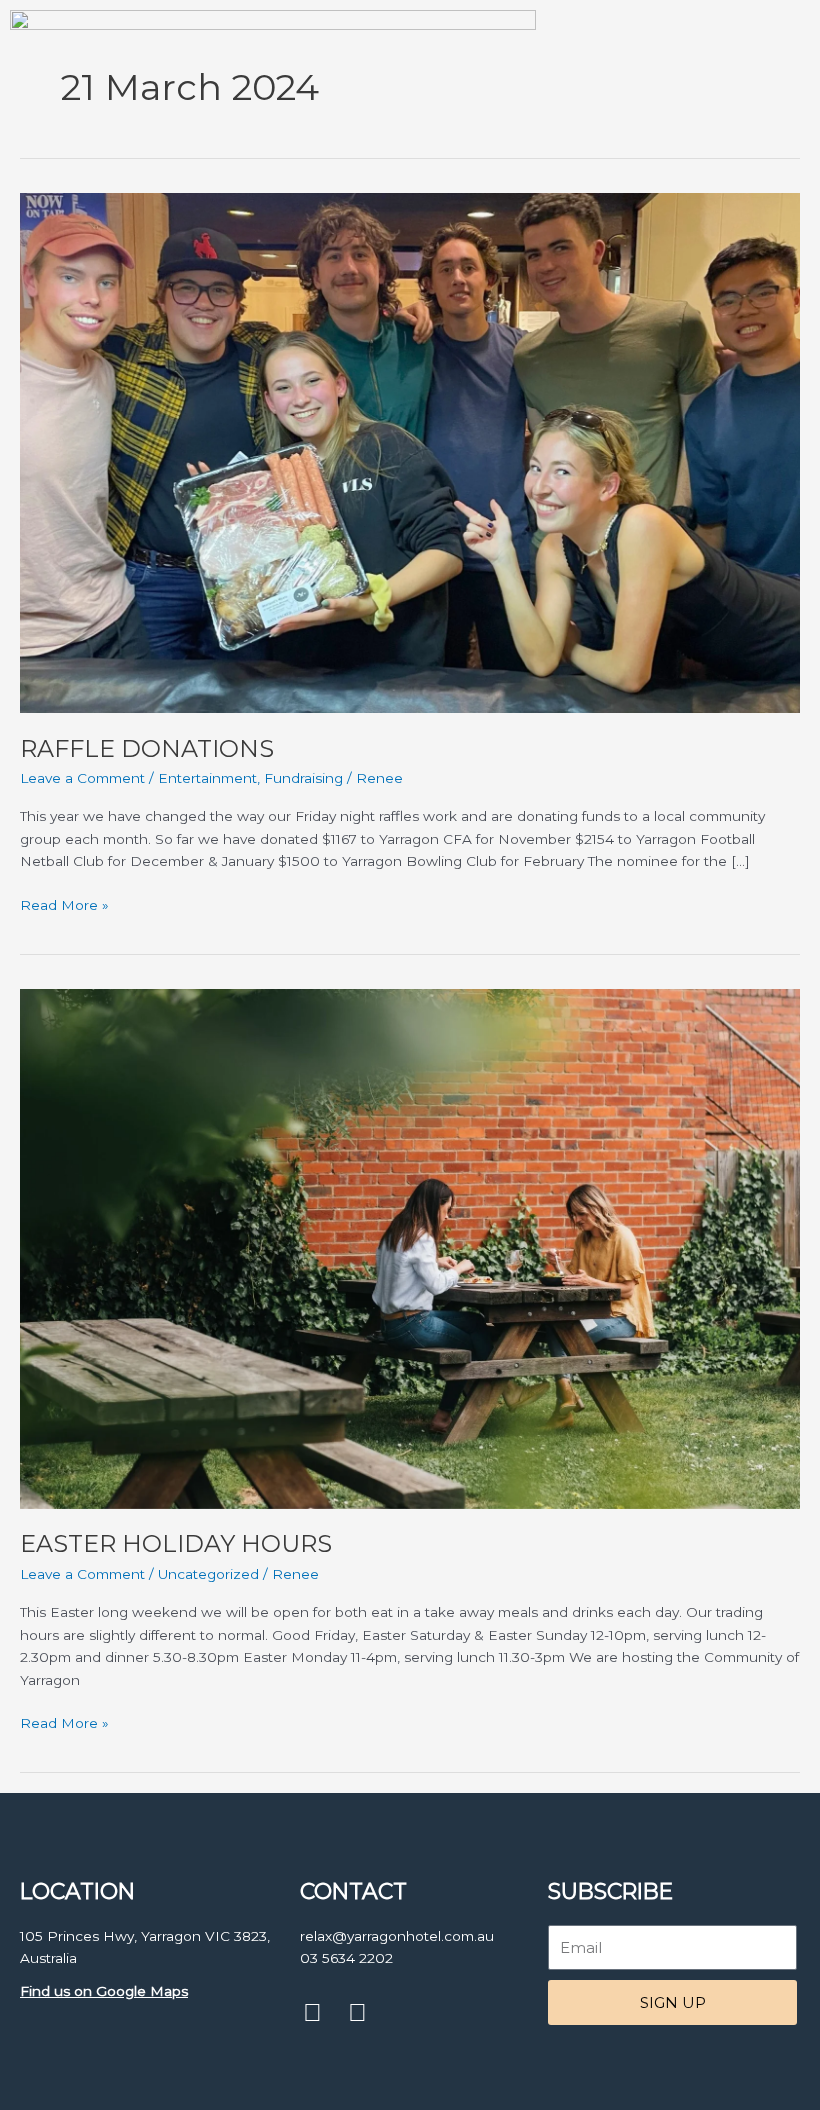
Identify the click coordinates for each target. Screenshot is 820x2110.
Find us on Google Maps (104, 1991)
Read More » (64, 903)
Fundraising (303, 778)
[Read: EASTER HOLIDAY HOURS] (410, 1247)
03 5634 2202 (346, 1958)
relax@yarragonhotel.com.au (397, 1936)
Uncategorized (208, 1574)
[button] (801, 260)
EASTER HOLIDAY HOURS (176, 1543)
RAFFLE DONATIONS (147, 748)
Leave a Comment (82, 778)
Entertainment (207, 778)
